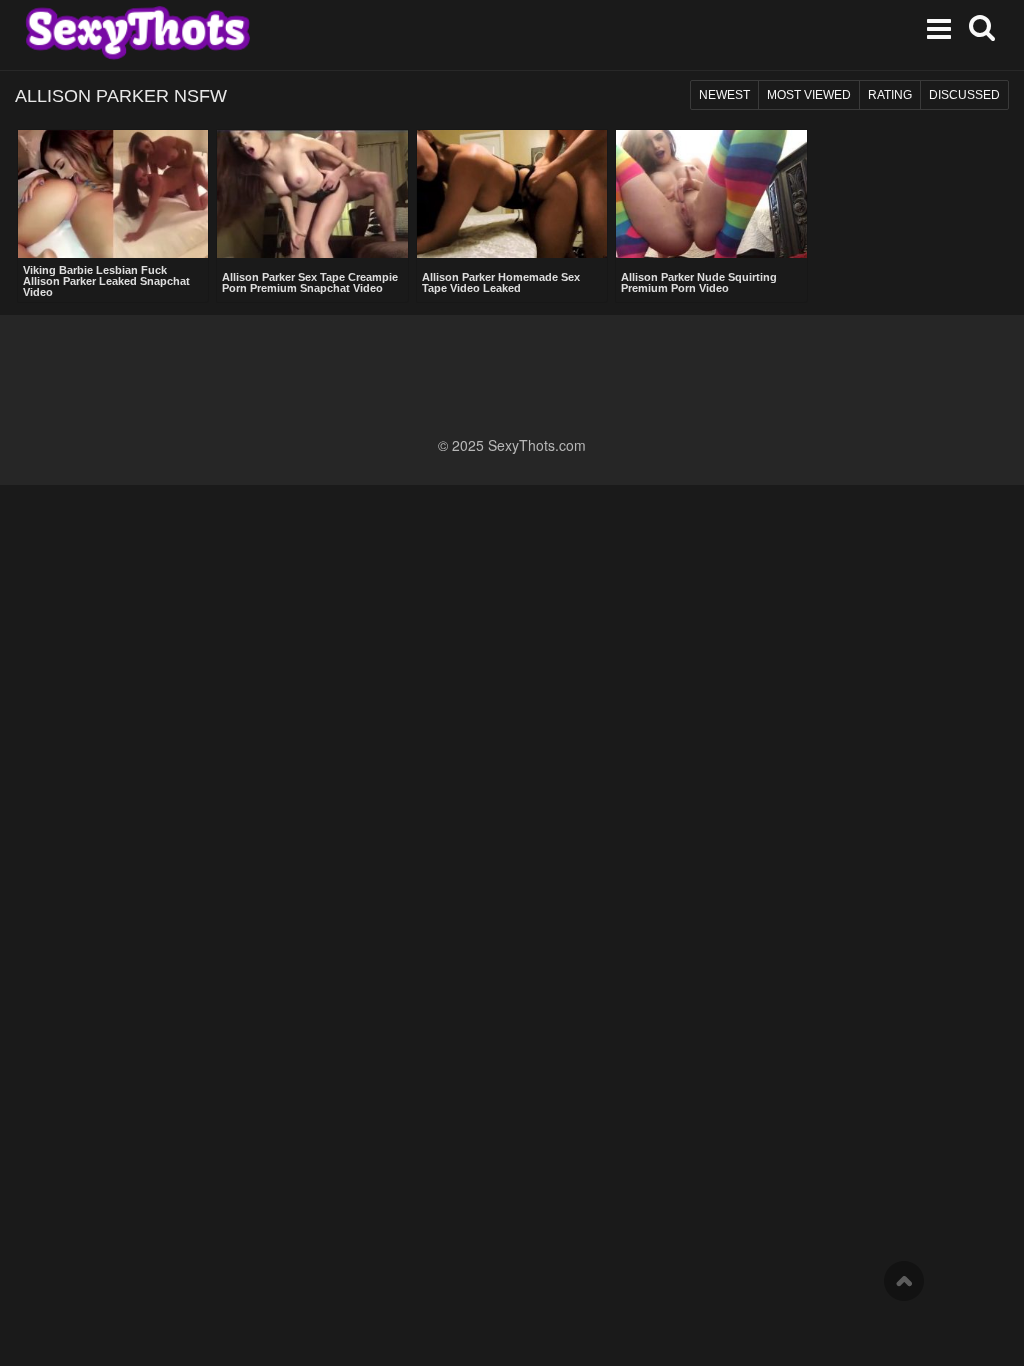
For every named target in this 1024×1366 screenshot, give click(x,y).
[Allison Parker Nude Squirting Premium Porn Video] (711, 196)
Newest (724, 95)
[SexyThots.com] (137, 33)
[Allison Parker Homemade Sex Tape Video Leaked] (512, 196)
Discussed (964, 95)
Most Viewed (809, 95)
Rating (890, 95)
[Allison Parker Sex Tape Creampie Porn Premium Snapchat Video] (312, 196)
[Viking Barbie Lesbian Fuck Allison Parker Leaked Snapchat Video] (113, 194)
